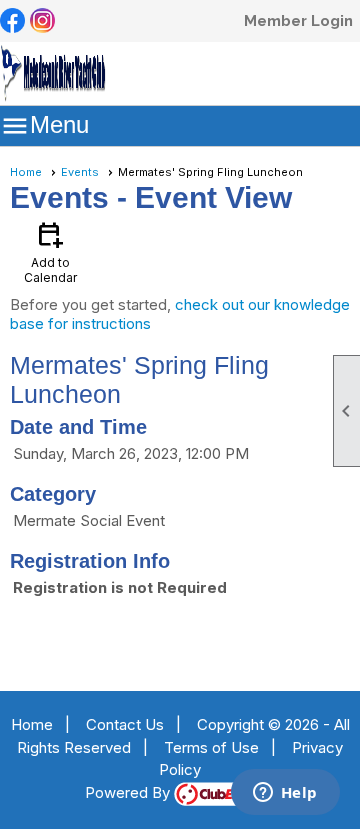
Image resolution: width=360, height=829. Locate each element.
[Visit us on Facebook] (12, 22)
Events (80, 172)
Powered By (129, 792)
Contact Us (125, 724)
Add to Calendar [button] (50, 251)
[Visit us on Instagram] (42, 22)
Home (26, 172)
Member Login (298, 21)
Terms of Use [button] (211, 747)
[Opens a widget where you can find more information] (285, 794)
